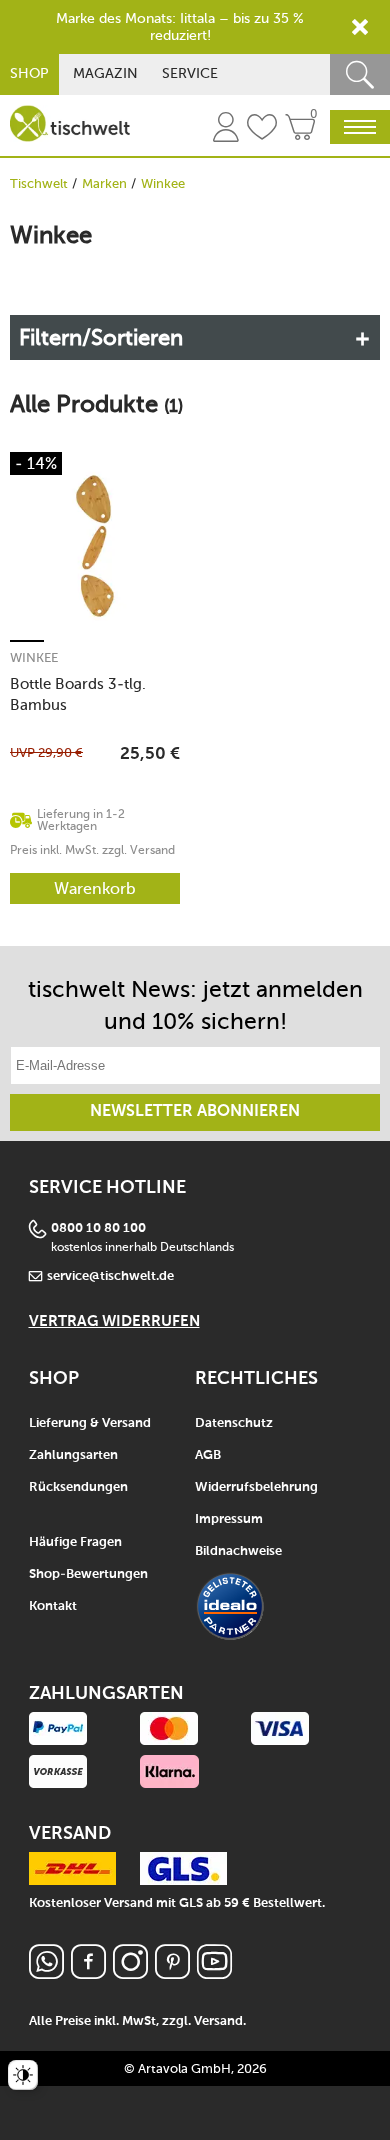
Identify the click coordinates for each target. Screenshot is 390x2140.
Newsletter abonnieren (195, 1112)
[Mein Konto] (226, 130)
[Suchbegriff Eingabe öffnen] (360, 74)
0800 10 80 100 (98, 1228)
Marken (104, 183)
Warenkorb (95, 888)
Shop (29, 73)
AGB (208, 1455)
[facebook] (88, 1973)
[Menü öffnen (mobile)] (360, 127)
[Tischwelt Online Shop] (70, 123)
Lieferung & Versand (90, 1423)
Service (190, 73)
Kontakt (53, 1606)
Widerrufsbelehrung (256, 1487)
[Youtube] (214, 1973)
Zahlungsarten (73, 1455)
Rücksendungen (78, 1487)
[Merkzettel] (262, 130)
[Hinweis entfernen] (360, 27)
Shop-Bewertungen (88, 1574)
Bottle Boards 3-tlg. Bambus (78, 694)
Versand (218, 2021)
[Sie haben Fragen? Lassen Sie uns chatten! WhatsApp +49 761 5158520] (46, 1973)
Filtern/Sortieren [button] (101, 337)
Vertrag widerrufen (114, 1321)
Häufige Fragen (75, 1542)
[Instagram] (130, 1973)
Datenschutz (234, 1423)
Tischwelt (39, 183)
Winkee (34, 657)
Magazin (105, 73)
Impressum (229, 1519)
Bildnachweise (238, 1551)
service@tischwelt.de (110, 1276)
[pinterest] (172, 1973)
